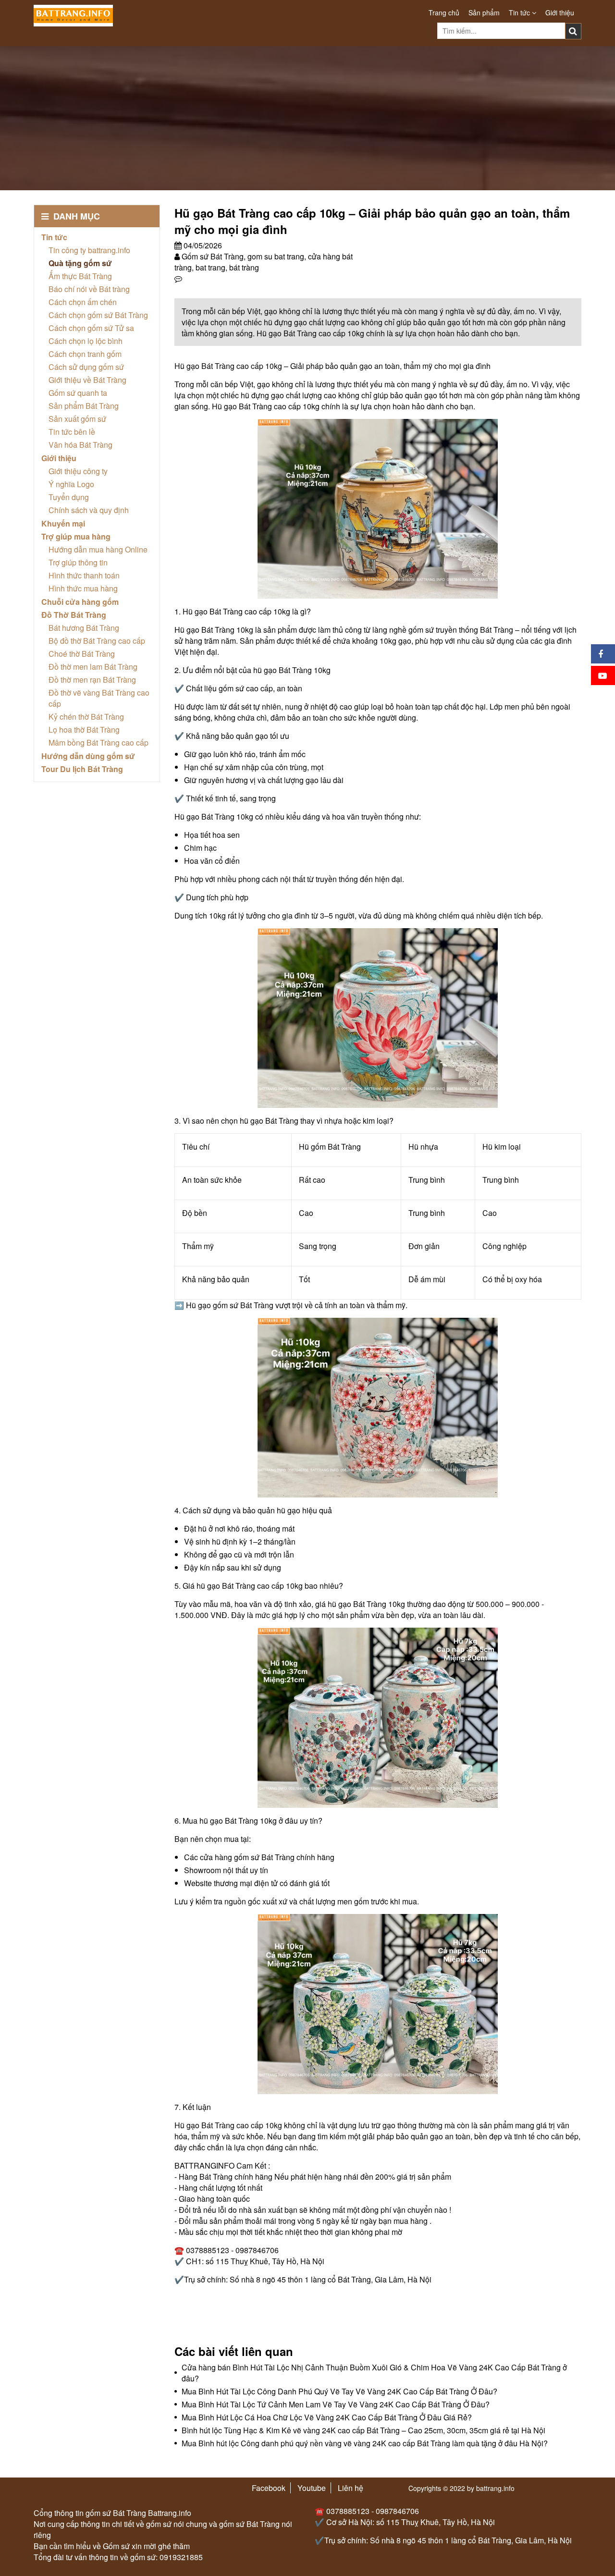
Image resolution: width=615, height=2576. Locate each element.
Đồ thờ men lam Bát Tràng (93, 667)
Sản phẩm (484, 12)
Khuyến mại (63, 523)
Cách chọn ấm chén (83, 302)
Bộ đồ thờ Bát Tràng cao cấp (97, 641)
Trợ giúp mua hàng (76, 536)
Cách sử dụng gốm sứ (86, 367)
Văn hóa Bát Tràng (80, 445)
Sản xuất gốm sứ (77, 419)
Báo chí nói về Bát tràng (89, 289)
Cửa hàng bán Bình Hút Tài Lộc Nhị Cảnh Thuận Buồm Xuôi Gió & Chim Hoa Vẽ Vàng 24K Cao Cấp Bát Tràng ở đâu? (374, 2373)
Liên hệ (351, 2488)
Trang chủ (444, 12)
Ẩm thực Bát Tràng (80, 276)
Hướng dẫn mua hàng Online (98, 549)
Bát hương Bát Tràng (84, 628)
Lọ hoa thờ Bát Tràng (84, 730)
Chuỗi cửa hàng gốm (80, 602)
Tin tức (520, 12)
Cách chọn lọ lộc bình (86, 341)
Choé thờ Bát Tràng (82, 654)
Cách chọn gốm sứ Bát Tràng (98, 315)
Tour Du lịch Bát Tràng (82, 769)
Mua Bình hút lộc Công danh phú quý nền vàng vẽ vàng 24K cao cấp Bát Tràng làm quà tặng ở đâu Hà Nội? (365, 2443)
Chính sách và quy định (89, 510)
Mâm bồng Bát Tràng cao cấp (98, 742)
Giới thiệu (560, 12)
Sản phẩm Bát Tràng (84, 406)
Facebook (269, 2488)
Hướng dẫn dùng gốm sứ (88, 756)
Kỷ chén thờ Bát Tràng (86, 717)
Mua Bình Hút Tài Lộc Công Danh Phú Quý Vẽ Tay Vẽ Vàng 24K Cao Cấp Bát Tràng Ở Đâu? (339, 2391)
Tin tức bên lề (72, 432)
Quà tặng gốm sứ (80, 263)
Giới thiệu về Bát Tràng (87, 380)
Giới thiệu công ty (78, 471)
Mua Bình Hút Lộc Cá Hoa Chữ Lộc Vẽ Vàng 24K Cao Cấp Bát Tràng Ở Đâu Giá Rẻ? (327, 2417)
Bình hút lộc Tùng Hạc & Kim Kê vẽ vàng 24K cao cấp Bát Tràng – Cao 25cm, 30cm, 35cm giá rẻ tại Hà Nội (363, 2430)
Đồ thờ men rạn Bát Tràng (92, 680)
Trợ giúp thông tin (78, 562)
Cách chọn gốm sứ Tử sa (91, 328)
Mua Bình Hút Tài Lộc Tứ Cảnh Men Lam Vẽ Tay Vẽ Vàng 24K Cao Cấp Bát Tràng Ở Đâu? (336, 2404)
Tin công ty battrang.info (89, 250)
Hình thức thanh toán (84, 575)
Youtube (312, 2488)
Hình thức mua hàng (83, 588)
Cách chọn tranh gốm (85, 354)
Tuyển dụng (69, 497)
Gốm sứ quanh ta (78, 393)
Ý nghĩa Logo (71, 484)
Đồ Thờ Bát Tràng (74, 615)
